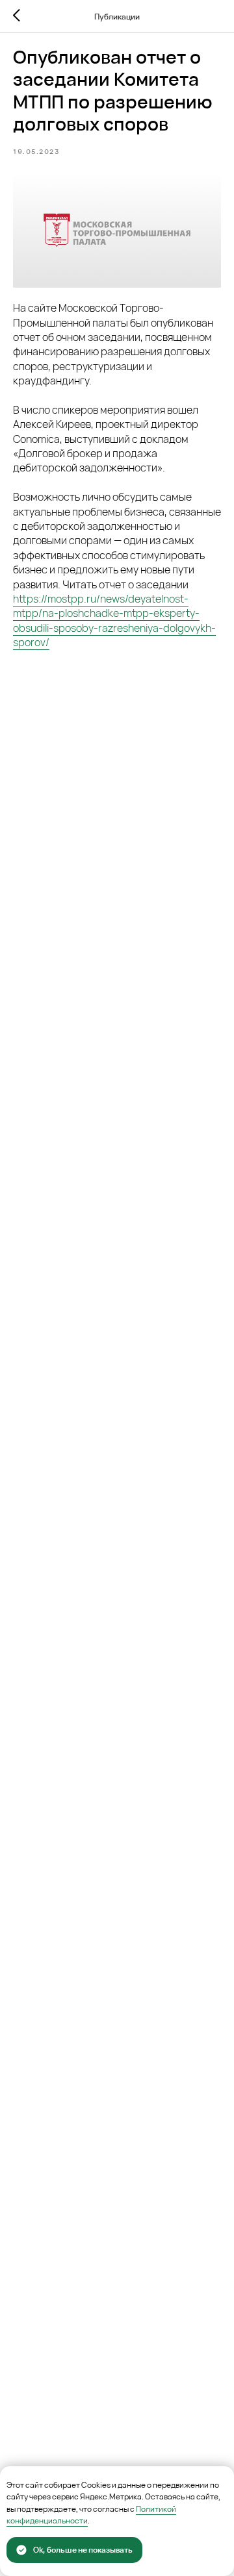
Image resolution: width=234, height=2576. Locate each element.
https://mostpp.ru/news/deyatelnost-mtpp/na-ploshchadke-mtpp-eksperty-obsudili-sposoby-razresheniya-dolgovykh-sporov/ (114, 620)
